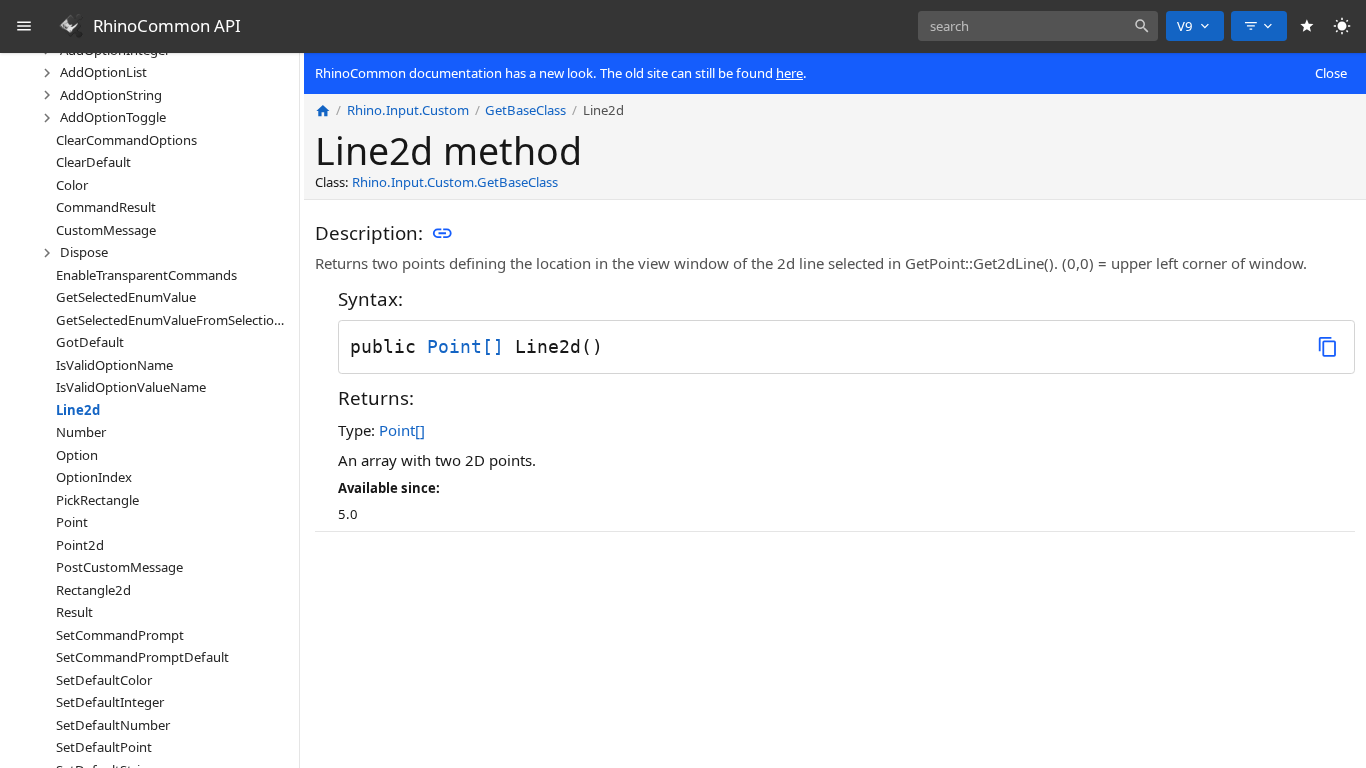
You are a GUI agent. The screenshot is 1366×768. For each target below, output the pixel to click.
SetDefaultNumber (113, 725)
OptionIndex (94, 477)
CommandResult (106, 207)
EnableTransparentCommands (146, 275)
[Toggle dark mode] (1342, 26)
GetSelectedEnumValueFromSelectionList (174, 320)
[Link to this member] (442, 234)
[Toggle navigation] (24, 26)
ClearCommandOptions (126, 140)
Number (81, 432)
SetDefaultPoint (104, 747)
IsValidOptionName (114, 365)
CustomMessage (106, 230)
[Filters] (1259, 26)
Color (72, 185)
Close (1331, 73)
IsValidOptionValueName (131, 387)
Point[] (465, 346)
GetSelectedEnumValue (126, 297)
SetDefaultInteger (110, 702)
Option (77, 455)
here (789, 73)
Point (72, 522)
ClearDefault (93, 162)
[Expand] (47, 73)
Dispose (84, 252)
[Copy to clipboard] (1327, 346)
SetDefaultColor (104, 680)
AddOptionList (103, 72)
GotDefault (90, 342)
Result (74, 612)
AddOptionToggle (113, 117)
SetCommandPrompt (120, 635)
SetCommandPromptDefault (142, 657)
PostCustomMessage (119, 567)
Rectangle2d (93, 590)
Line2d (78, 410)
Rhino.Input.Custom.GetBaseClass (455, 182)
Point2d (80, 545)
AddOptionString (111, 95)
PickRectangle (97, 500)
